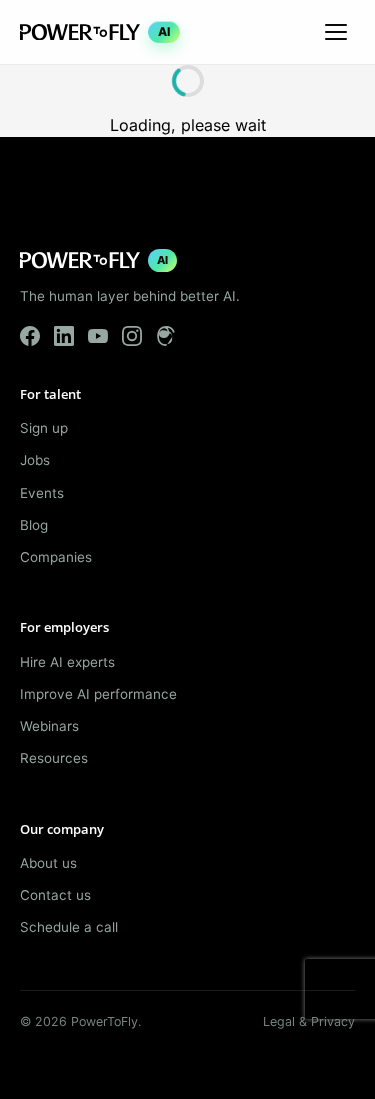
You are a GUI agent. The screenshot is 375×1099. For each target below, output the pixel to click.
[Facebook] (30, 336)
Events (42, 493)
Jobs (35, 460)
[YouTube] (98, 336)
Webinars (49, 726)
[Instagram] (132, 336)
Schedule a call (69, 927)
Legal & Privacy (309, 1021)
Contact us (55, 895)
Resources (54, 758)
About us (48, 863)
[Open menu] (336, 32)
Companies (56, 557)
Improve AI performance (98, 694)
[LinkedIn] (64, 336)
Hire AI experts (67, 662)
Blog (34, 525)
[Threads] (166, 336)
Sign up (44, 428)
